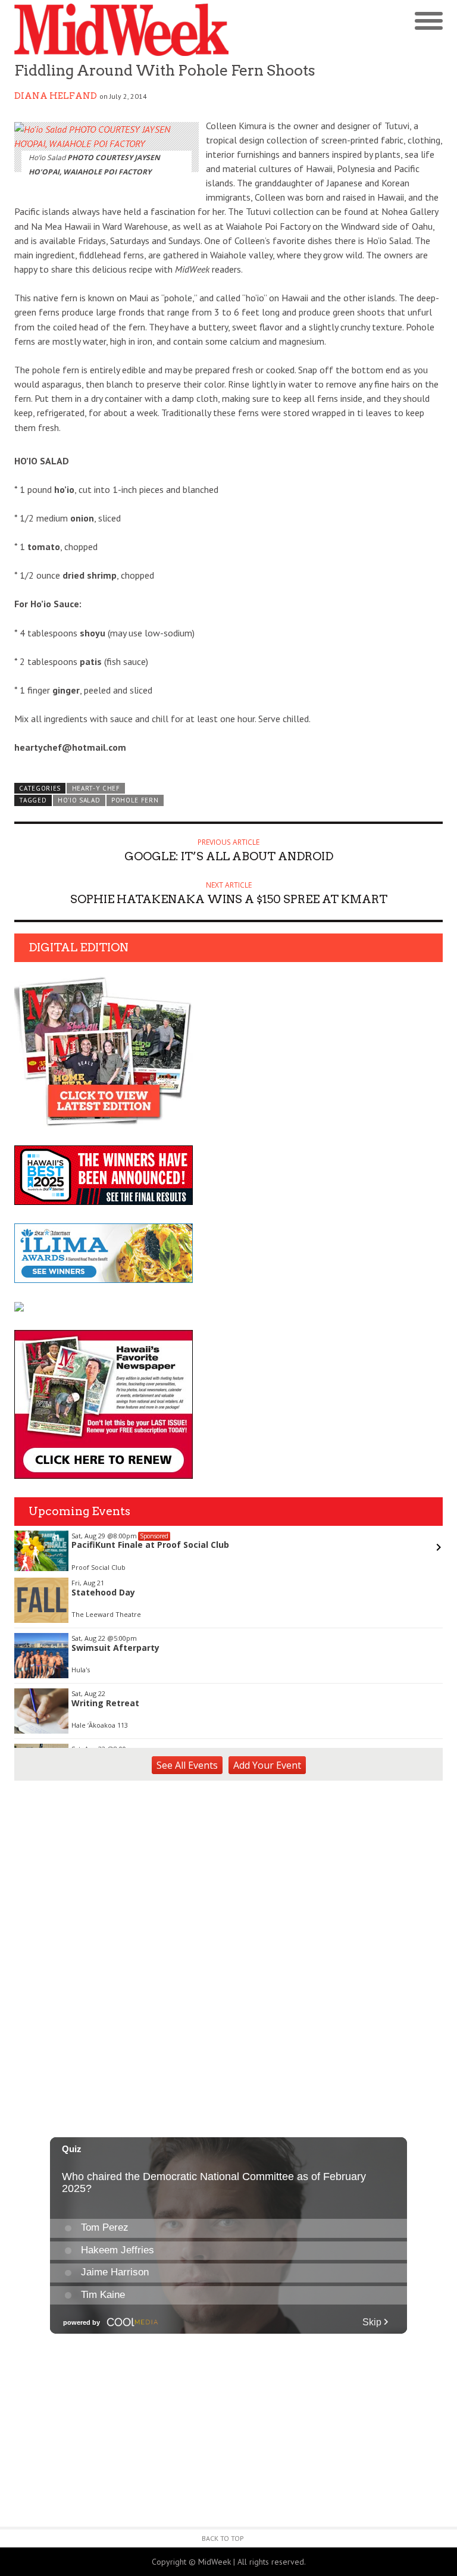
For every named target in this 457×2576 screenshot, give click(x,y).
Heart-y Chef (96, 788)
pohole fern (135, 800)
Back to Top (223, 2538)
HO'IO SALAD (79, 800)
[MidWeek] (121, 30)
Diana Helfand (56, 96)
